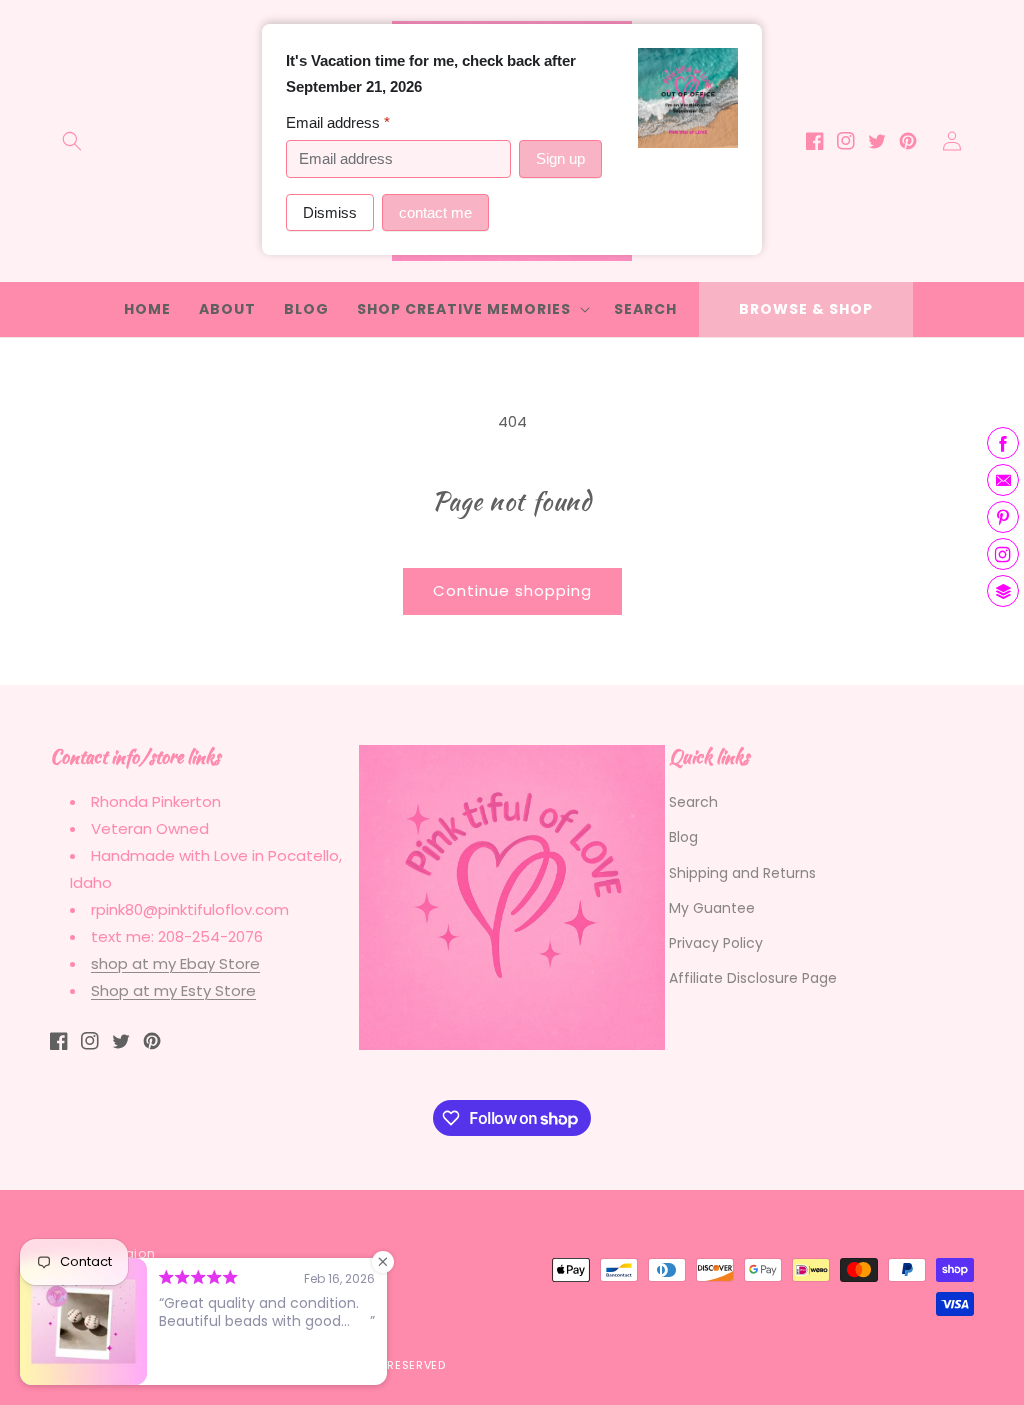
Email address (338, 122)
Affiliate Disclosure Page (753, 978)
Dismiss (330, 212)
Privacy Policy (716, 943)
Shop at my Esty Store (173, 990)
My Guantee (712, 908)
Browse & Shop (806, 309)
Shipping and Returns (742, 873)
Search (693, 802)
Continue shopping (512, 590)
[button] (72, 141)
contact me (435, 212)
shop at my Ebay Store (175, 963)
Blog (683, 837)
